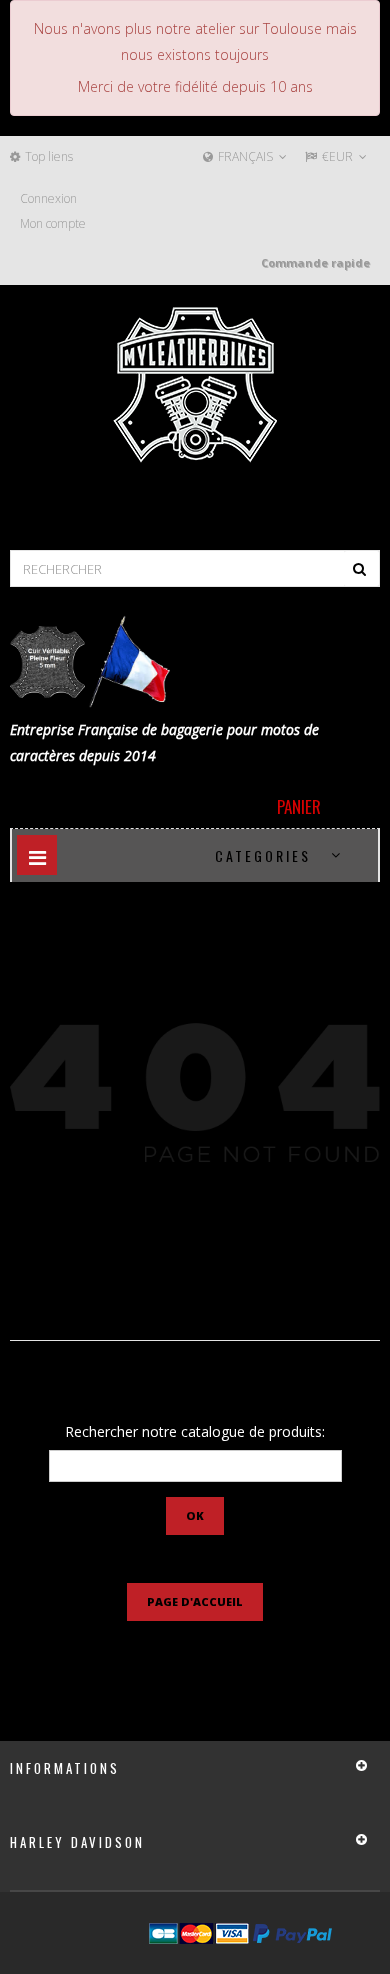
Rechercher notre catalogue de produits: (195, 1431)
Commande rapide (315, 262)
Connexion (48, 198)
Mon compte (53, 223)
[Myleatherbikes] (195, 385)
